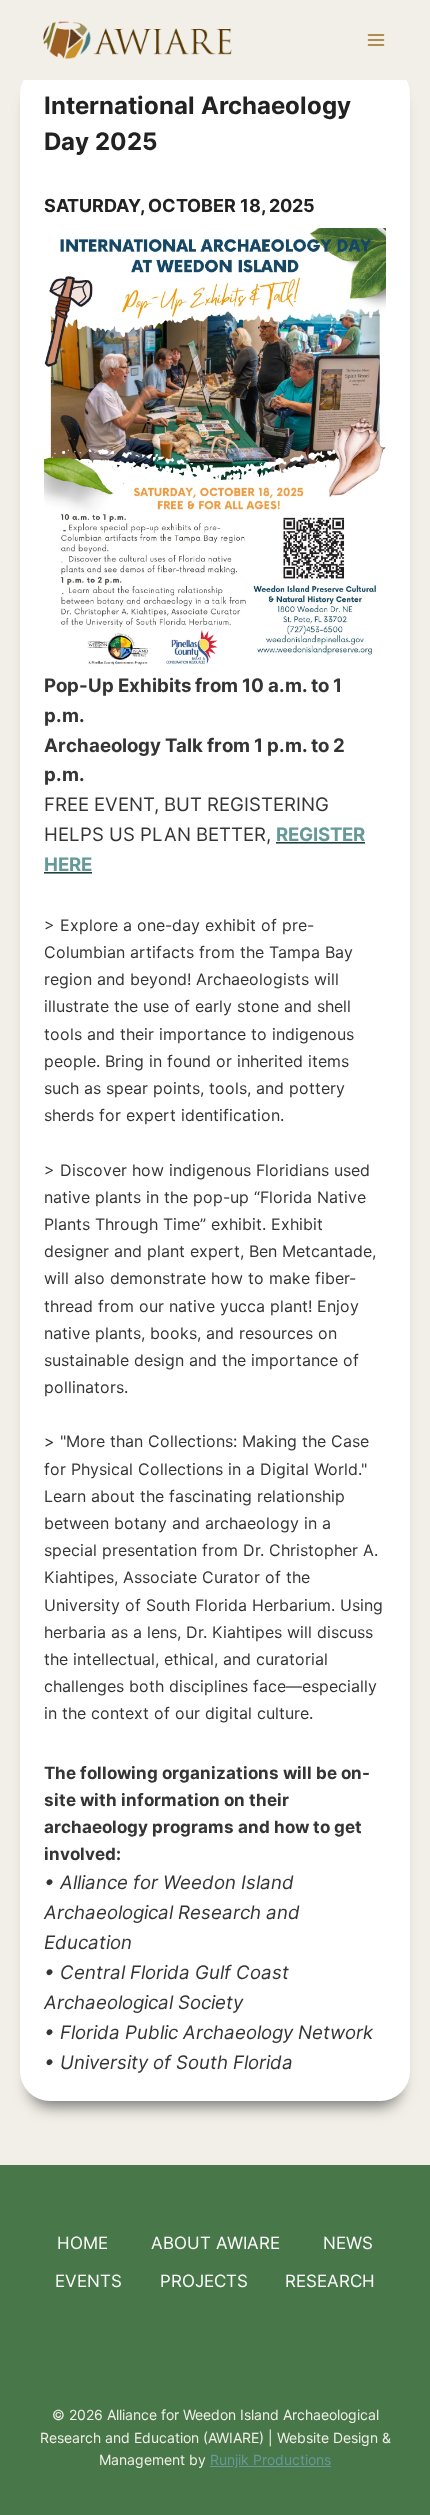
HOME (82, 2243)
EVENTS (88, 2281)
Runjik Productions (270, 2459)
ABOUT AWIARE (215, 2243)
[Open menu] (375, 39)
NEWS (348, 2243)
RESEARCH (330, 2281)
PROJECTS (204, 2281)
